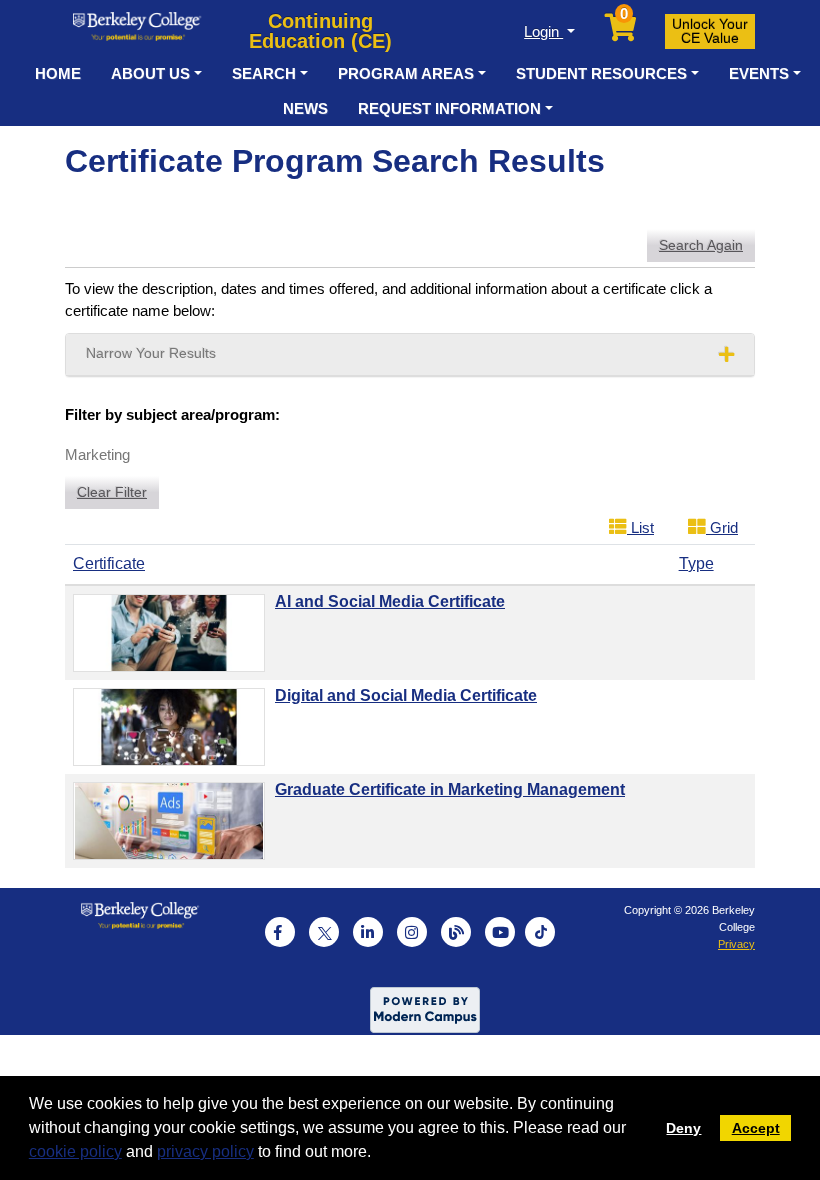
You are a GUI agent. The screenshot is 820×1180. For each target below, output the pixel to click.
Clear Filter (112, 492)
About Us (150, 73)
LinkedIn (368, 932)
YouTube (500, 932)
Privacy (736, 944)
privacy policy (205, 1151)
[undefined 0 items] (622, 32)
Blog (456, 932)
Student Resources (601, 73)
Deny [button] (683, 1128)
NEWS (305, 108)
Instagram (412, 932)
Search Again (701, 245)
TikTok (540, 932)
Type (696, 563)
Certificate (109, 563)
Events (759, 73)
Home (58, 73)
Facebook (280, 932)
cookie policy (75, 1151)
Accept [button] (756, 1128)
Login (543, 31)
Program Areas (406, 73)
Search (264, 73)
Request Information (449, 108)
